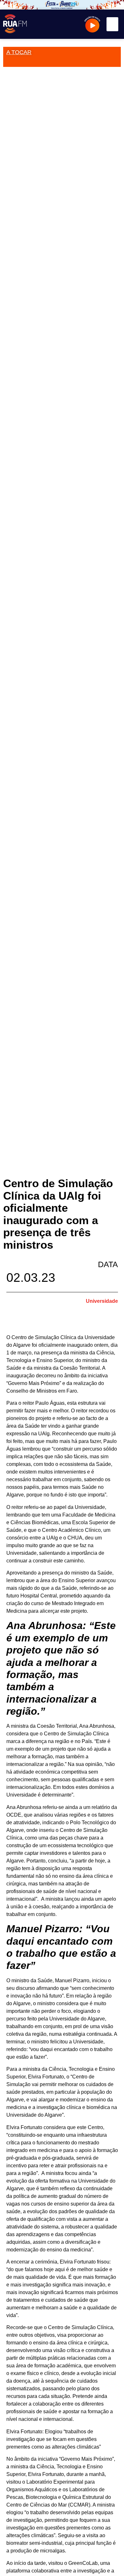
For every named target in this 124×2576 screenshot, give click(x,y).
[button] (113, 24)
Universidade (102, 1301)
